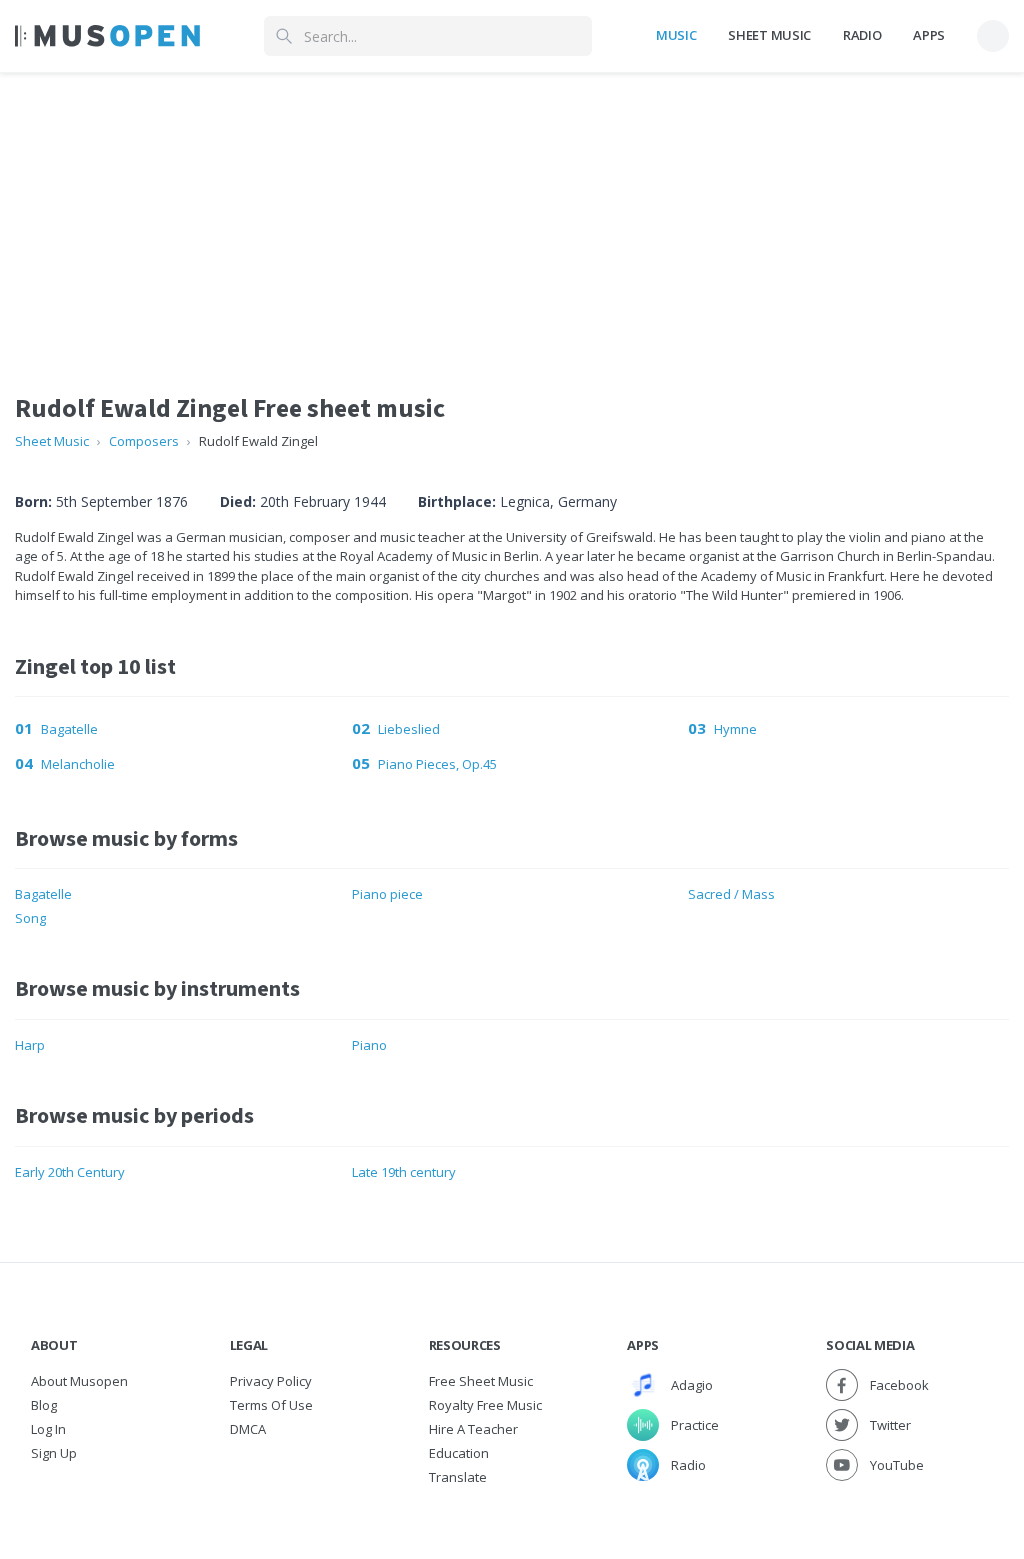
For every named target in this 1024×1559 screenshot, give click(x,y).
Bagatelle (69, 729)
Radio (862, 35)
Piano (369, 1045)
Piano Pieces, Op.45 (437, 764)
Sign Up (54, 1453)
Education (459, 1453)
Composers (144, 441)
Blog (44, 1405)
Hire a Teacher (473, 1429)
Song (30, 918)
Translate (458, 1477)
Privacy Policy (271, 1381)
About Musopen (79, 1381)
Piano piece (387, 894)
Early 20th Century (70, 1172)
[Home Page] (107, 36)
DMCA (248, 1429)
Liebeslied (409, 729)
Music (676, 35)
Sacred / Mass (731, 894)
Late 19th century (404, 1172)
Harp (30, 1045)
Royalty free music (485, 1405)
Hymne (735, 729)
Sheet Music (769, 35)
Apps (929, 35)
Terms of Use (271, 1405)
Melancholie (78, 764)
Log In (48, 1429)
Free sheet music (481, 1381)
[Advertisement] (512, 213)
